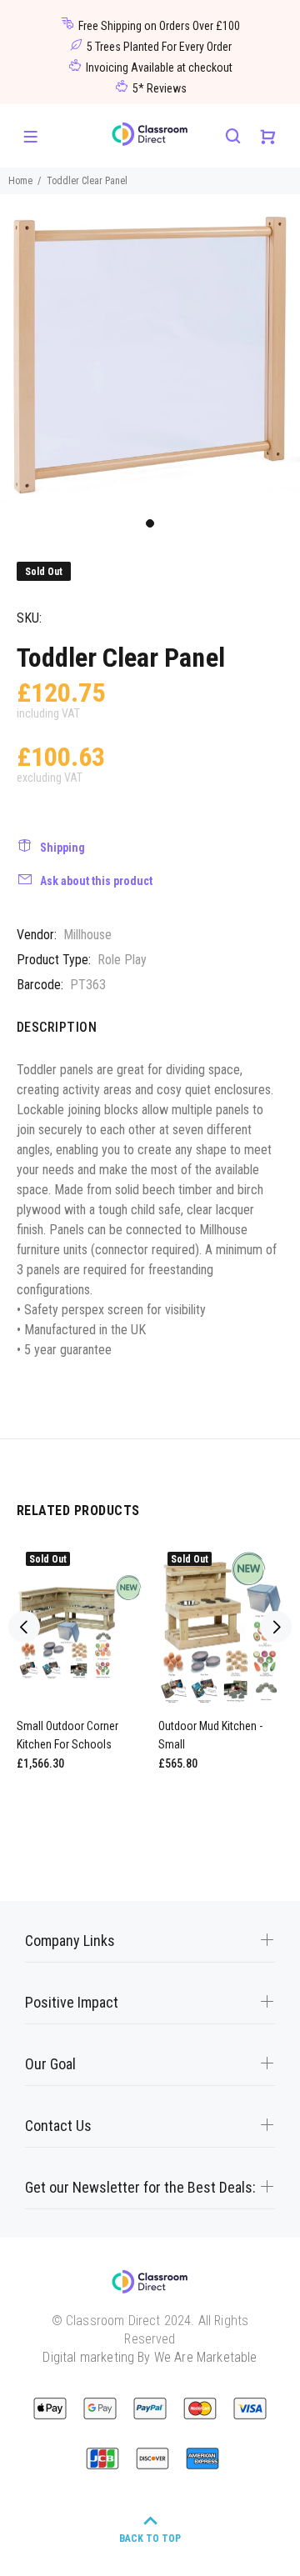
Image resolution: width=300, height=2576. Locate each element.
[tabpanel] (150, 351)
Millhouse (87, 935)
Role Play (122, 960)
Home (20, 181)
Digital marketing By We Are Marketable (150, 2357)
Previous (24, 1627)
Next (276, 1627)
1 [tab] (150, 523)
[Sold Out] (79, 1627)
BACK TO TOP (150, 2538)
